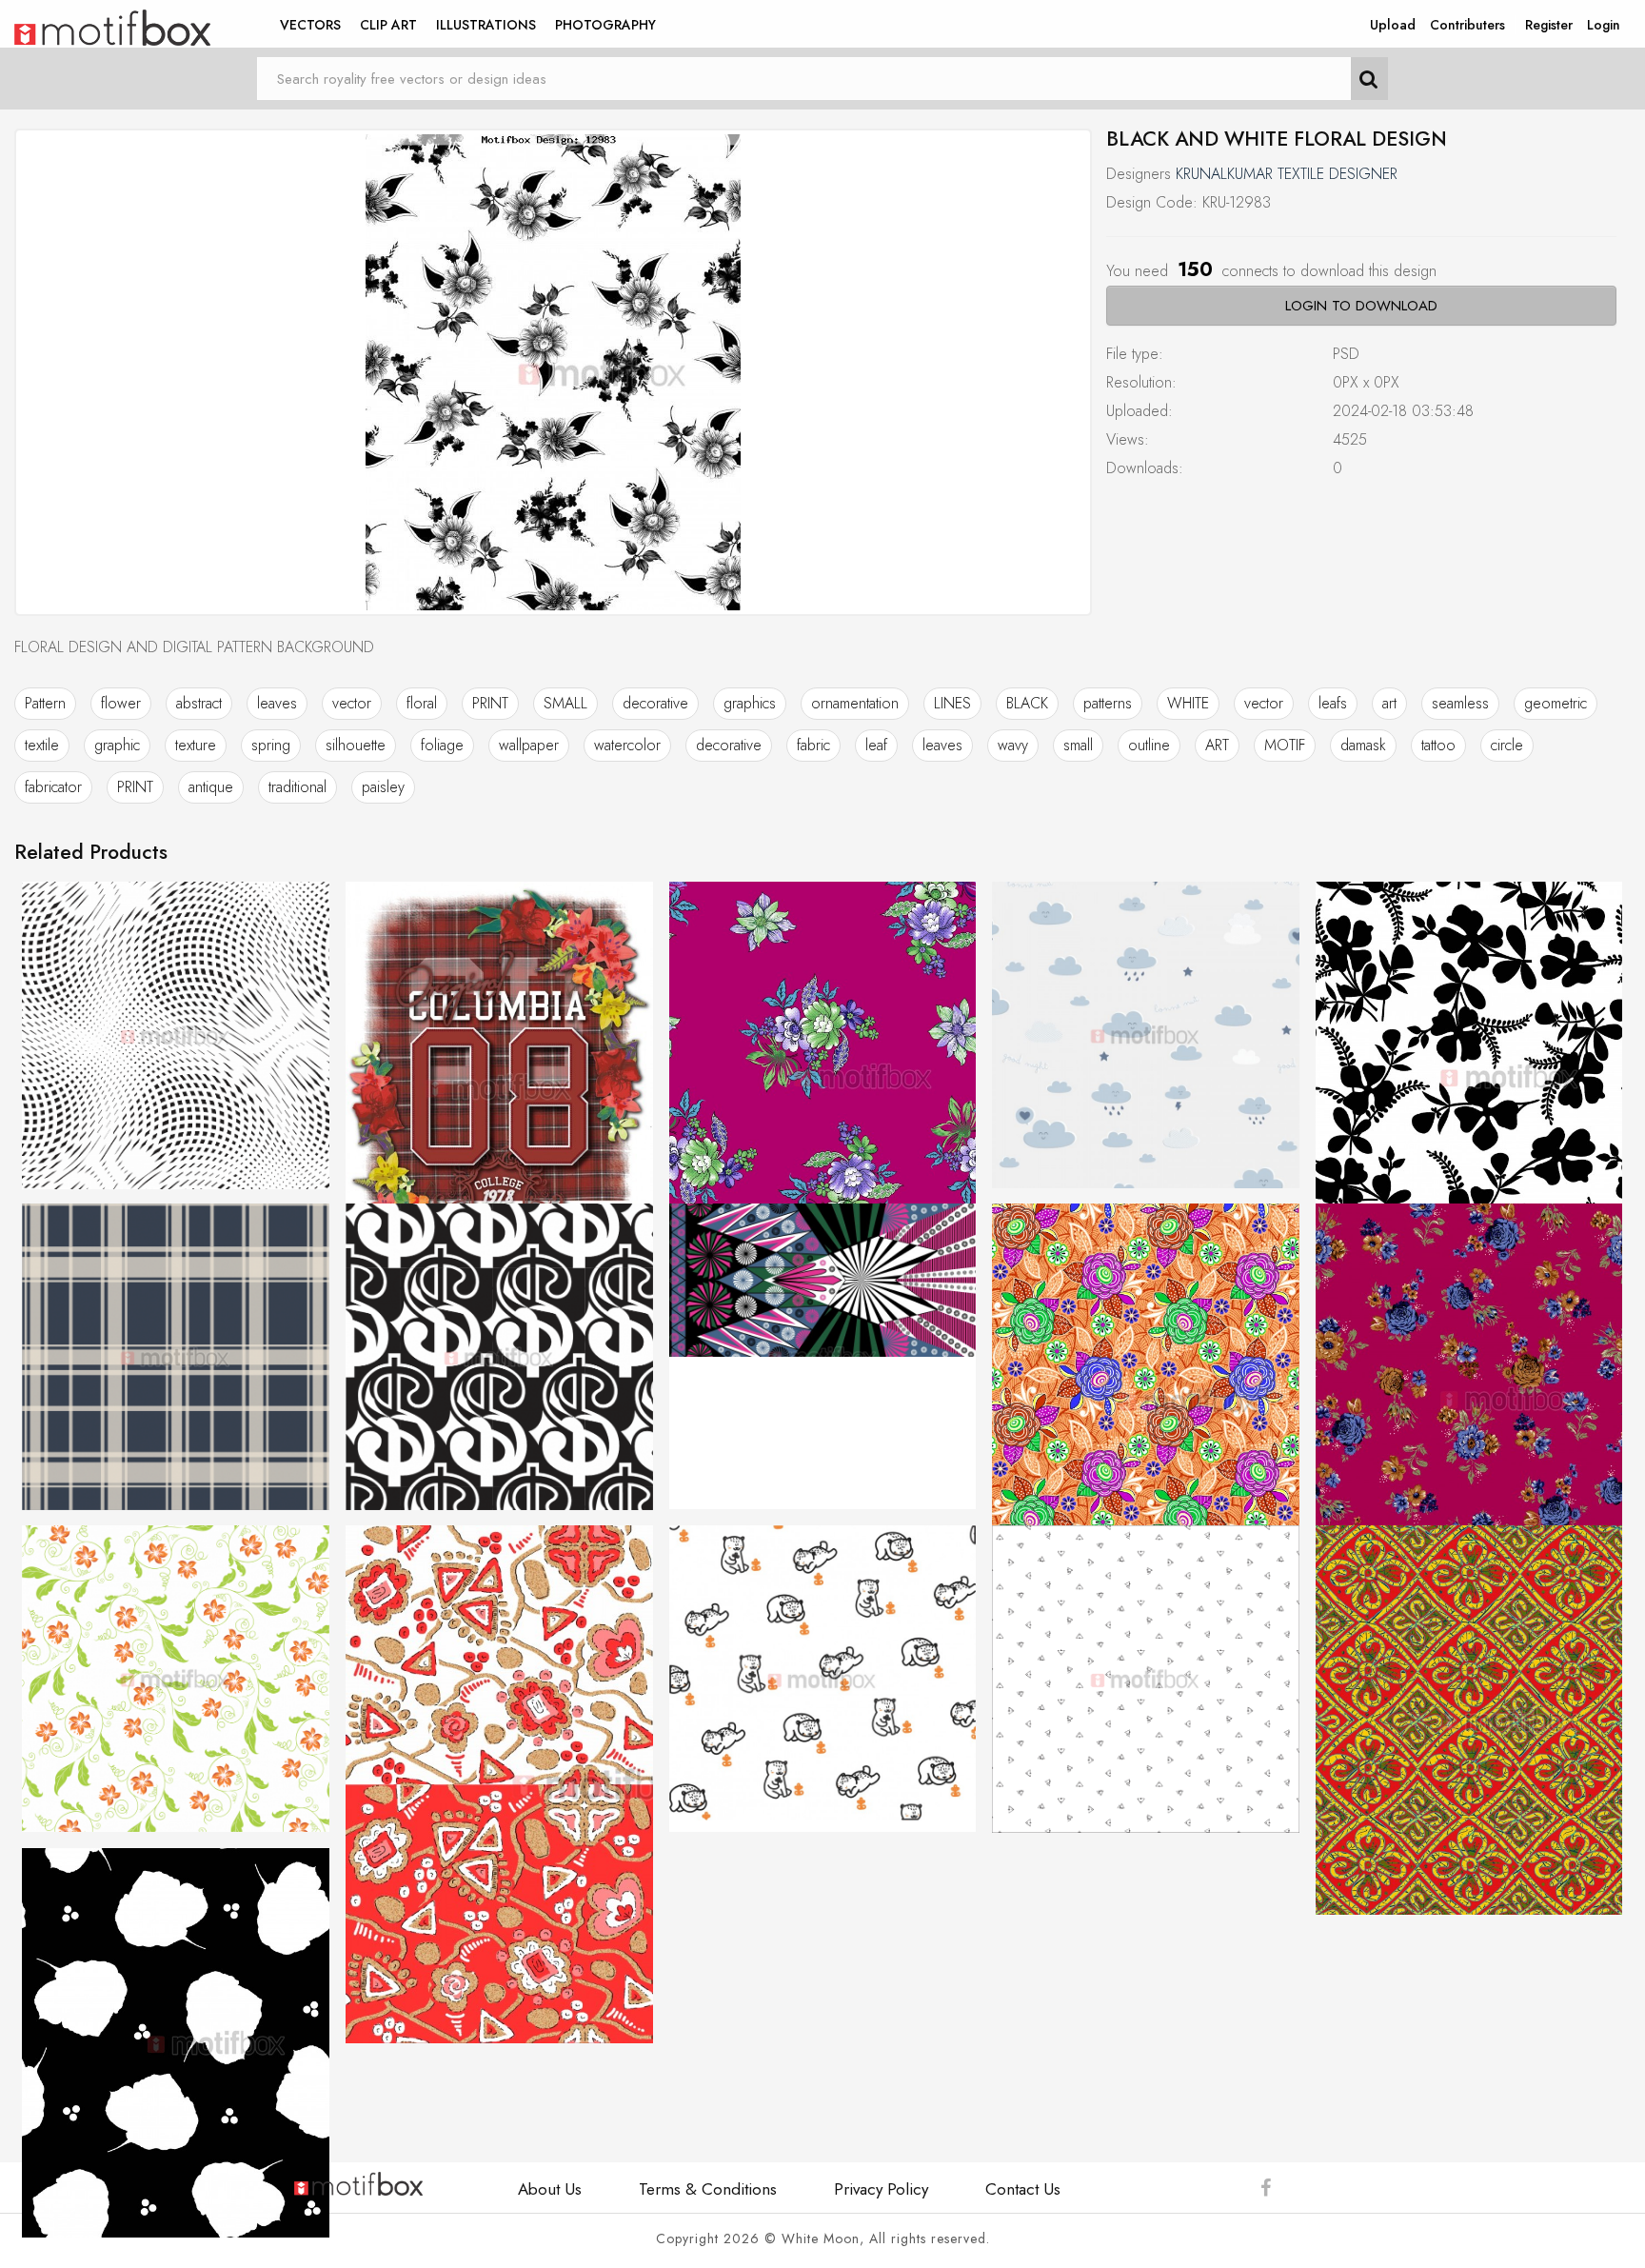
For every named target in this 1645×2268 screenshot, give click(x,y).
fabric (813, 745)
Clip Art (388, 25)
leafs (1333, 703)
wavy (1013, 745)
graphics (750, 703)
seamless (1460, 703)
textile (42, 745)
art (1389, 703)
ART (1217, 745)
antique (211, 787)
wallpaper (529, 745)
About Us (550, 2189)
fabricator (53, 787)
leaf (876, 745)
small (1078, 745)
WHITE (1188, 703)
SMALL (565, 703)
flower (121, 703)
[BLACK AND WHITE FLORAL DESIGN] (553, 372)
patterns (1108, 703)
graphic (117, 745)
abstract (199, 703)
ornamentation (855, 703)
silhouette (356, 745)
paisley (383, 787)
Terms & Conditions (708, 2189)
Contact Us (1023, 2189)
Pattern (45, 703)
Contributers (1467, 25)
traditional (297, 787)
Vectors (310, 25)
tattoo (1438, 745)
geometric (1556, 703)
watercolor (627, 745)
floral (422, 703)
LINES (952, 703)
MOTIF (1285, 745)
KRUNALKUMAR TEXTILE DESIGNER (1287, 174)
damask (1363, 745)
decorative (655, 703)
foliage (442, 745)
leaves (277, 703)
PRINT (490, 703)
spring (271, 745)
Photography (605, 25)
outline (1149, 745)
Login (1604, 25)
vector (352, 703)
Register (1549, 25)
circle (1507, 745)
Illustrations (486, 25)
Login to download (1361, 306)
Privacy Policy (881, 2189)
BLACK (1027, 703)
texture (196, 745)
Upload (1393, 25)
